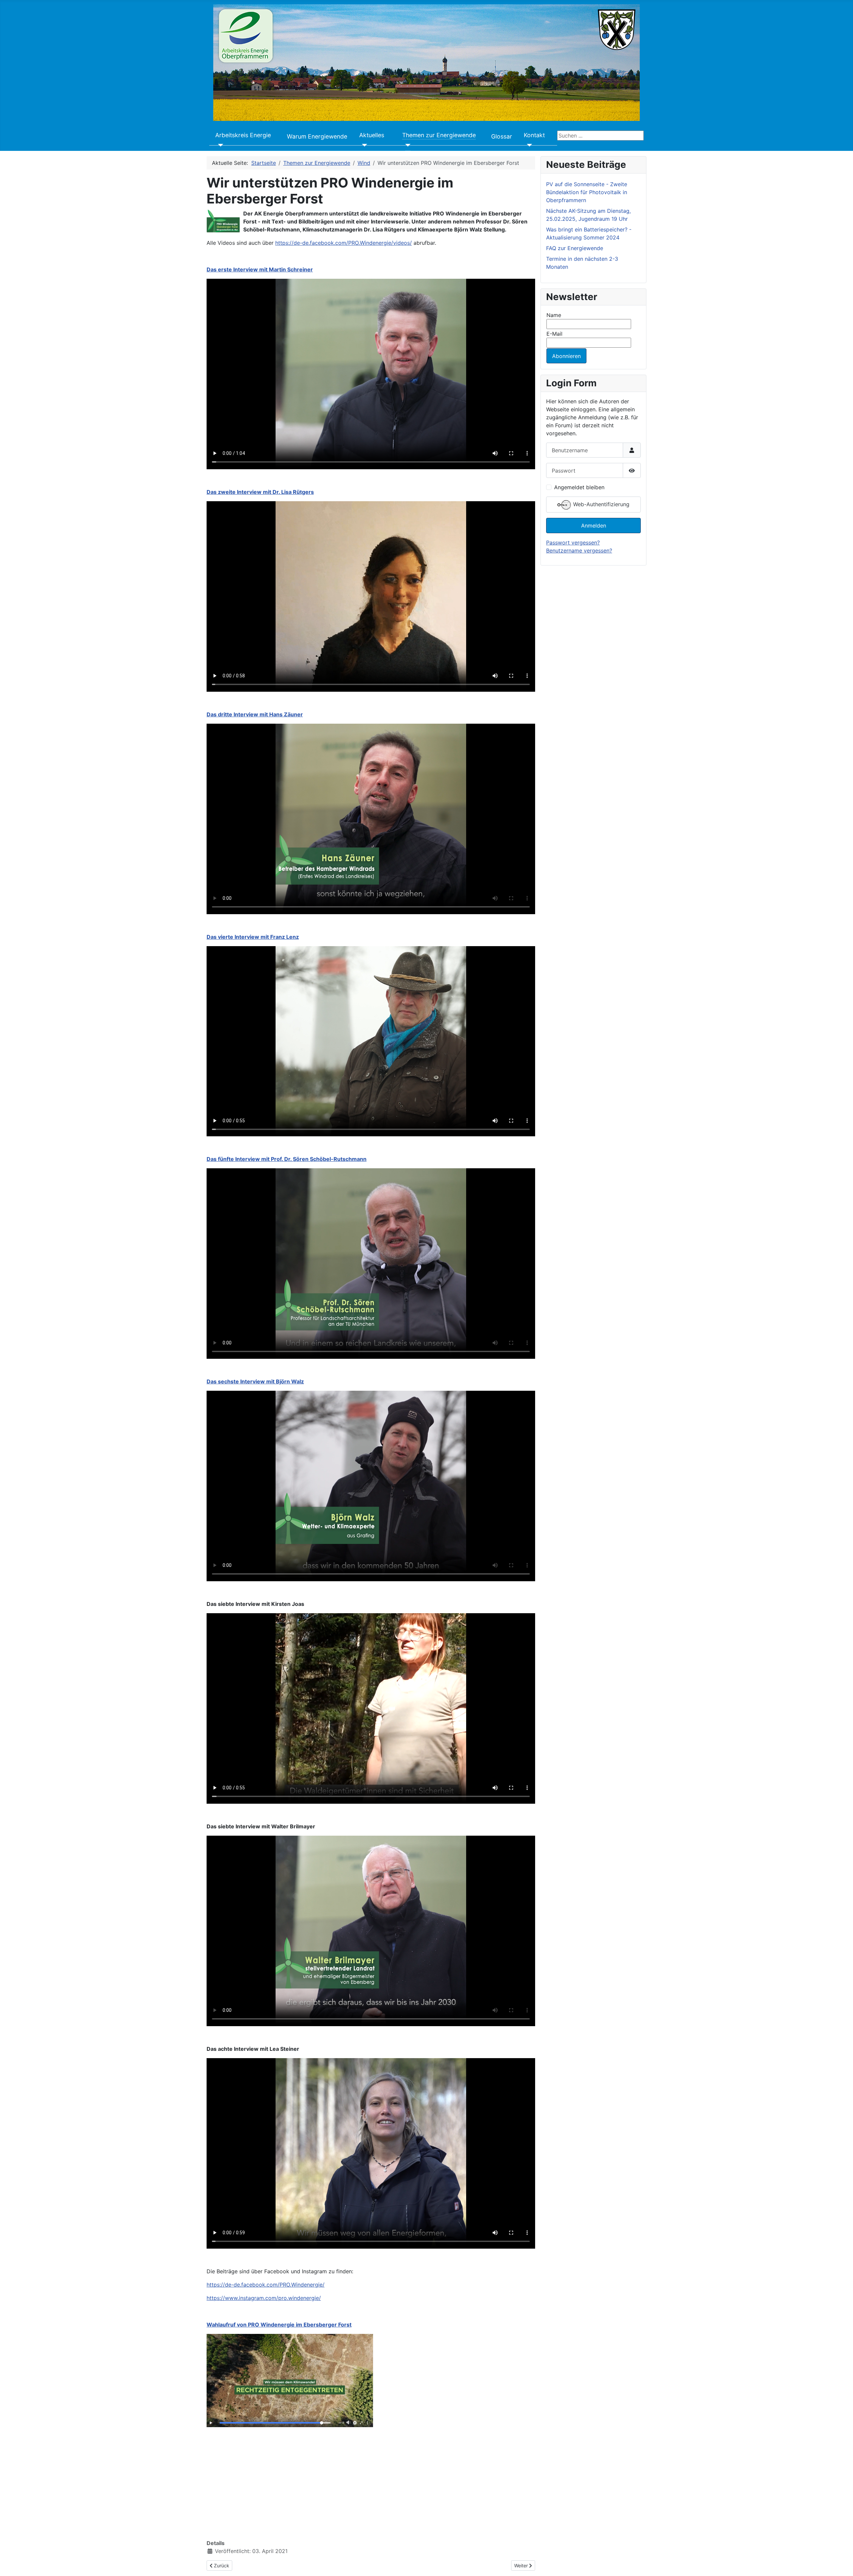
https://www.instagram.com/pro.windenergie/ (264, 2298)
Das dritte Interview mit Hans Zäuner (255, 714)
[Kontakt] (528, 145)
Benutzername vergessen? (579, 551)
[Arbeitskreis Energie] (219, 145)
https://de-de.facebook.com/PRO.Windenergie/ (266, 2285)
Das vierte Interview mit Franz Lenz (253, 937)
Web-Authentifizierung (600, 505)
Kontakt (534, 135)
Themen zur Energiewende (439, 135)
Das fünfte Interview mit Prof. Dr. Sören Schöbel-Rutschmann (287, 1159)
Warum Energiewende (317, 136)
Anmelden (594, 526)
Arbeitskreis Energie (243, 135)
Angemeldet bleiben (579, 487)
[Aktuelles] (363, 145)
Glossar (502, 136)
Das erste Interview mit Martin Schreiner (260, 269)
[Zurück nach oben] (841, 2564)
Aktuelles (372, 135)
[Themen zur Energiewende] (406, 145)
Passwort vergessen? (573, 543)
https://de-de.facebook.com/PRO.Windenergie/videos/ (344, 243)
